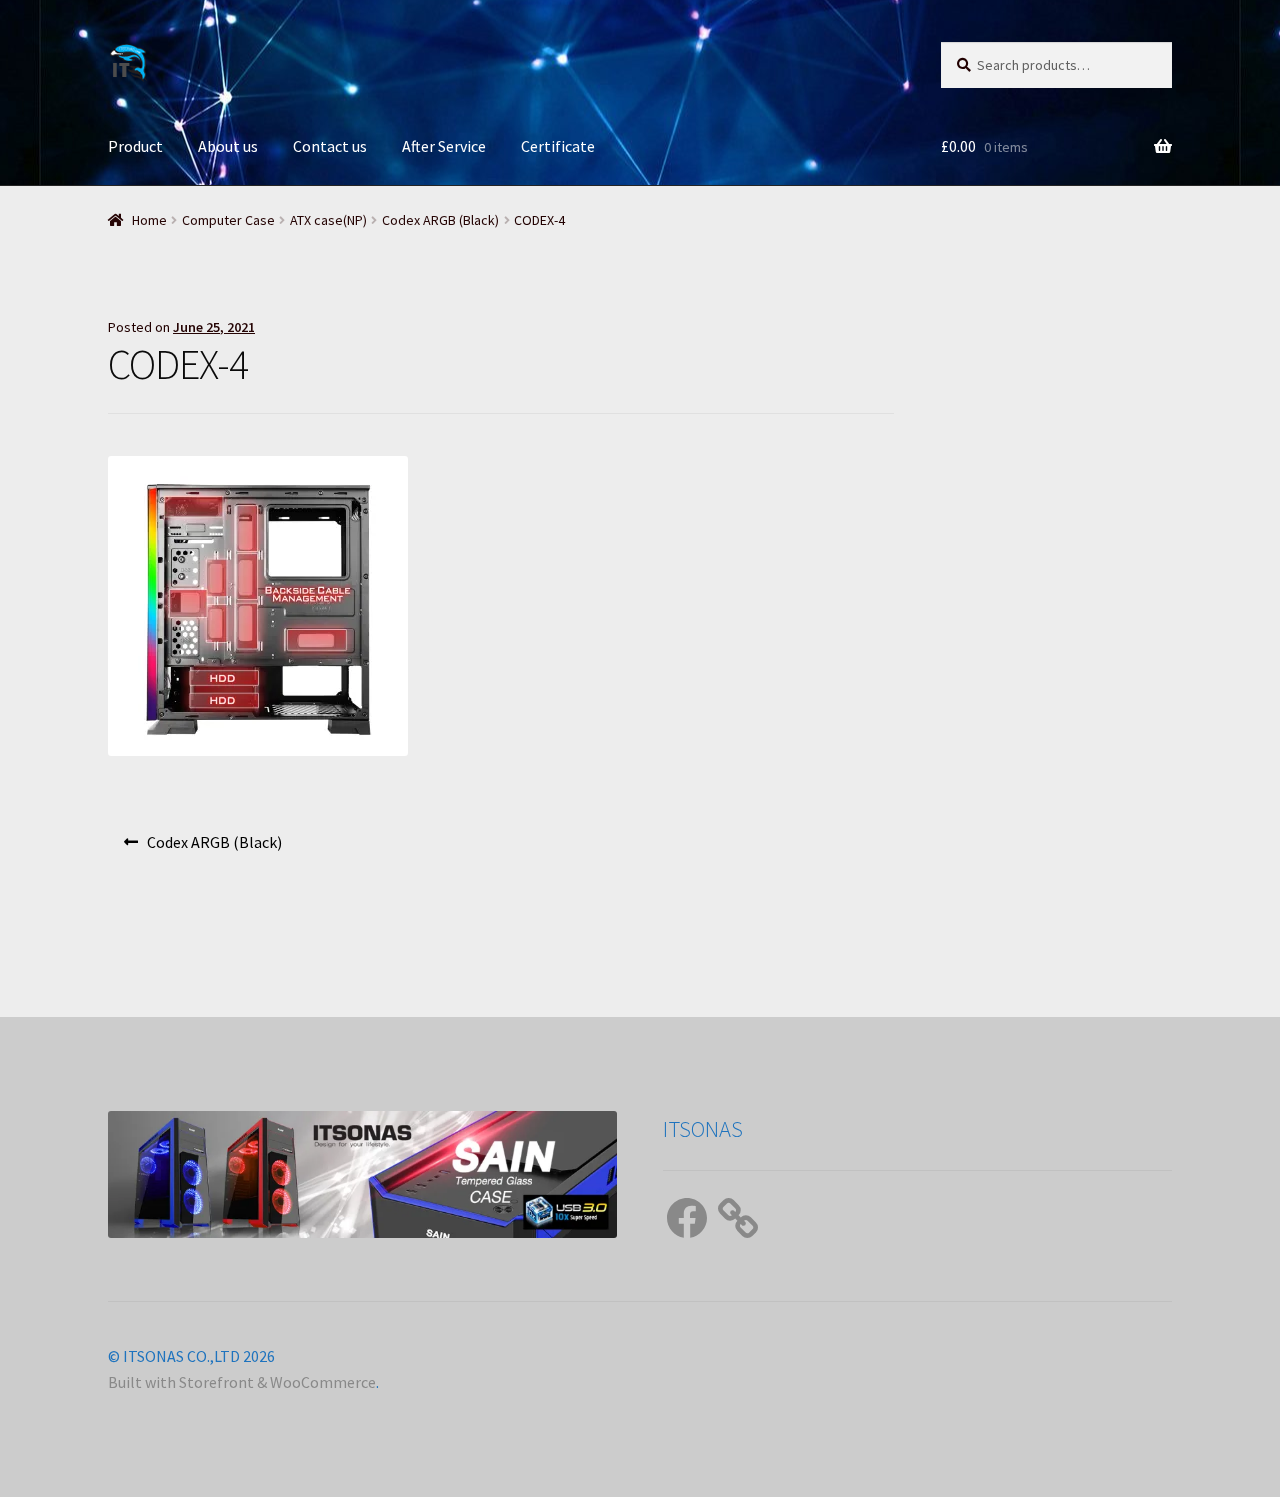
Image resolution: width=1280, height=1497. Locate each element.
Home (149, 220)
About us (228, 146)
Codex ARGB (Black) (440, 220)
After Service (444, 146)
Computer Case (228, 220)
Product (135, 146)
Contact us (330, 146)
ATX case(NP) (328, 220)
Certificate (558, 146)
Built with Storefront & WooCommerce (242, 1382)
